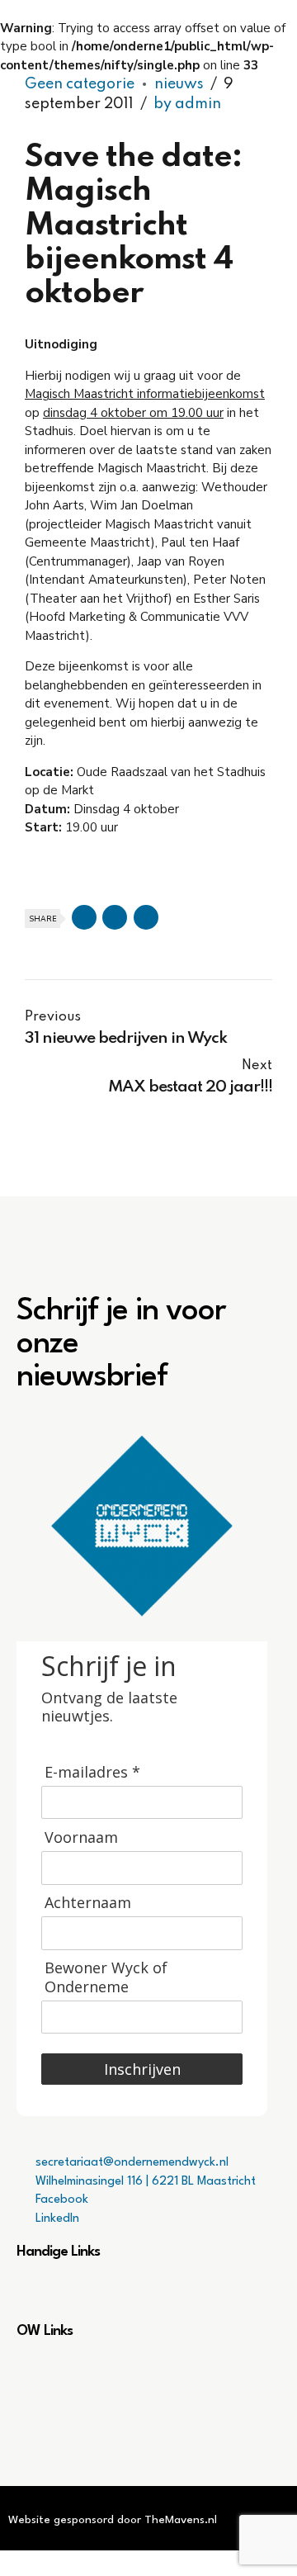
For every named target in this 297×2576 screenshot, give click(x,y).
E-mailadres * (92, 1772)
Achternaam (88, 1903)
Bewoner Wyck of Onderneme (106, 1977)
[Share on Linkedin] (146, 917)
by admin (187, 104)
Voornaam (81, 1837)
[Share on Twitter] (115, 917)
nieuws (179, 84)
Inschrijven (142, 2069)
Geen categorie (80, 84)
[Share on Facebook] (84, 917)
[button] (148, 2292)
